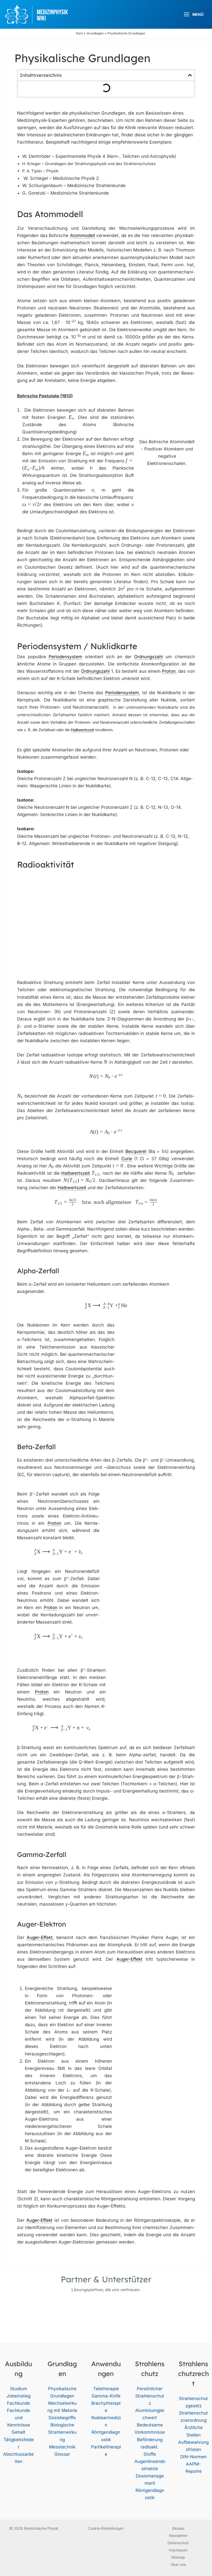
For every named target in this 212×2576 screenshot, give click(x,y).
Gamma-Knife (106, 2396)
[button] (190, 75)
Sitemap (178, 2557)
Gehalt (18, 2432)
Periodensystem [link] (65, 657)
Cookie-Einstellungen (106, 2528)
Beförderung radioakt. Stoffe (150, 2447)
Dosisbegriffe (62, 2418)
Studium (19, 2389)
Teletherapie (106, 2389)
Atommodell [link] (82, 235)
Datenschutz (178, 2543)
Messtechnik (62, 2447)
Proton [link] (169, 671)
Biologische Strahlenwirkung (62, 2432)
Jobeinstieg (18, 2396)
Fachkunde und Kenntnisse (18, 2418)
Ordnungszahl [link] (149, 657)
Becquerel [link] (136, 1151)
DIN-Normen (193, 2457)
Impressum (178, 2550)
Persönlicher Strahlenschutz (150, 2396)
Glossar (62, 2454)
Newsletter (178, 2536)
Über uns (178, 2564)
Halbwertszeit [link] (82, 730)
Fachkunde (18, 2403)
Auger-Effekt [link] (40, 1937)
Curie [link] (127, 1159)
